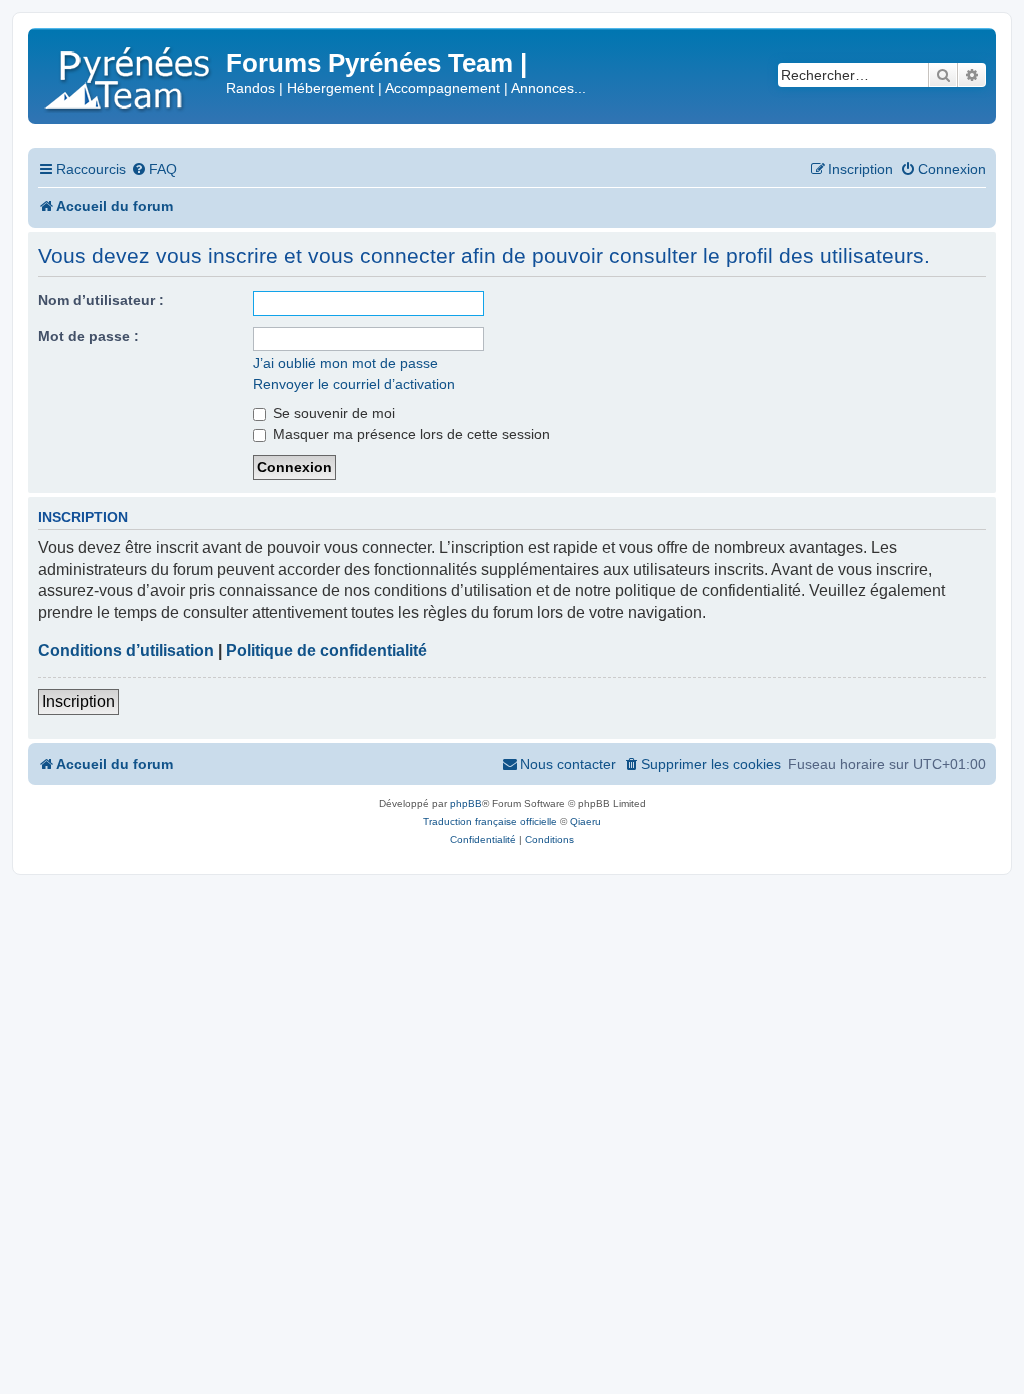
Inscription (78, 701)
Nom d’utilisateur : (101, 300)
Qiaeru (585, 821)
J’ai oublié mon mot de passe (345, 363)
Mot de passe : (88, 336)
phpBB (466, 803)
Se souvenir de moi (332, 413)
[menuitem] (154, 169)
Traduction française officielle (490, 821)
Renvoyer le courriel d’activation (354, 384)
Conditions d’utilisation (126, 650)
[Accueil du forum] (129, 74)
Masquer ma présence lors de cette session (409, 434)
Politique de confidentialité (326, 650)
